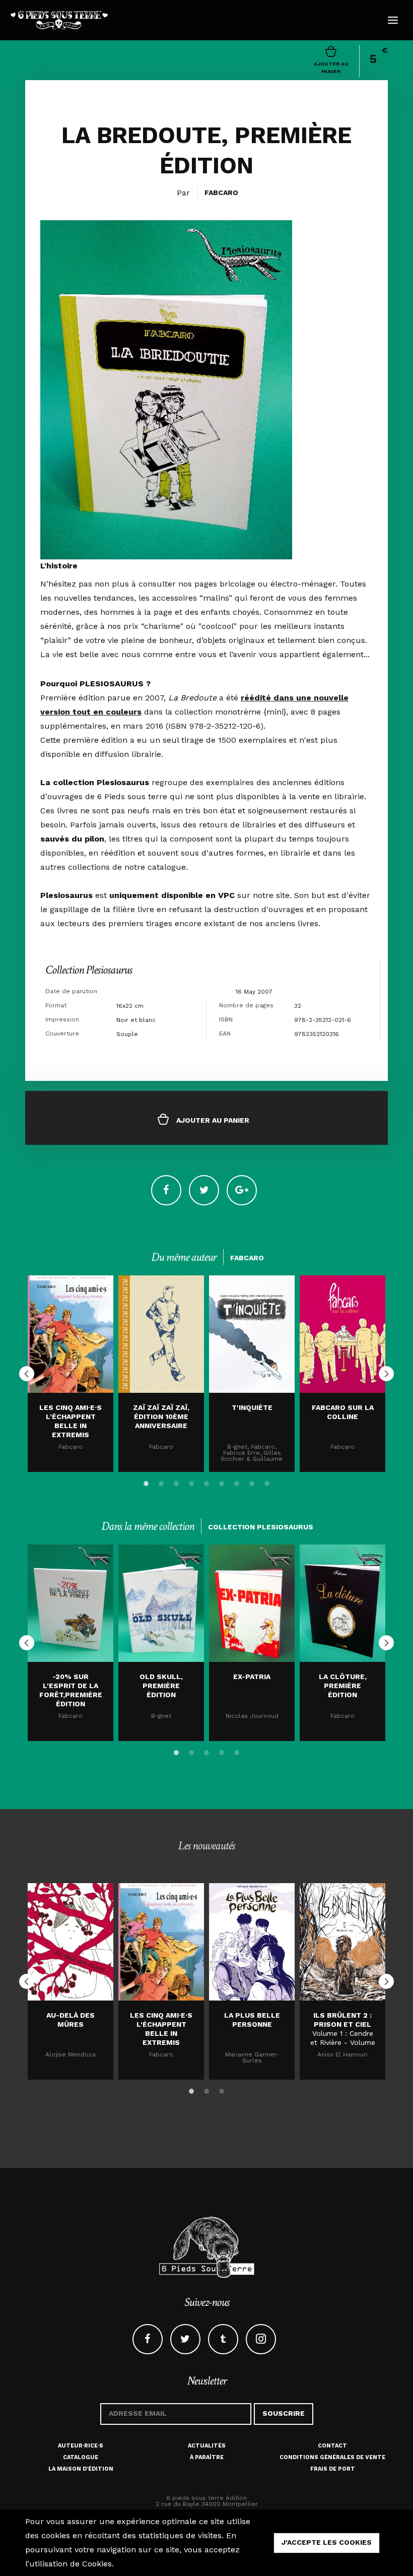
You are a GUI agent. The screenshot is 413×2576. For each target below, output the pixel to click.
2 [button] (161, 1482)
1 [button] (146, 1482)
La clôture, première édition (343, 1686)
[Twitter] (204, 1190)
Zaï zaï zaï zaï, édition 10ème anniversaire (161, 1416)
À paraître (207, 2457)
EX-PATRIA (252, 1677)
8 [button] (252, 1482)
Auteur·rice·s (81, 2446)
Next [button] (386, 1374)
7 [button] (237, 1482)
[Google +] (242, 1190)
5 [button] (206, 1482)
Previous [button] (27, 1374)
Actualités (207, 2446)
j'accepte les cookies (327, 2542)
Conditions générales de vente (332, 2457)
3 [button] (176, 1482)
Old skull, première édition (161, 1686)
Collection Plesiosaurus (89, 970)
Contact (332, 2446)
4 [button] (191, 1482)
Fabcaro (221, 192)
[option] (71, 1374)
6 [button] (222, 1482)
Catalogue (81, 2457)
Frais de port (333, 2469)
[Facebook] (166, 1190)
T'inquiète (252, 1407)
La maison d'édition (81, 2469)
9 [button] (267, 1482)
